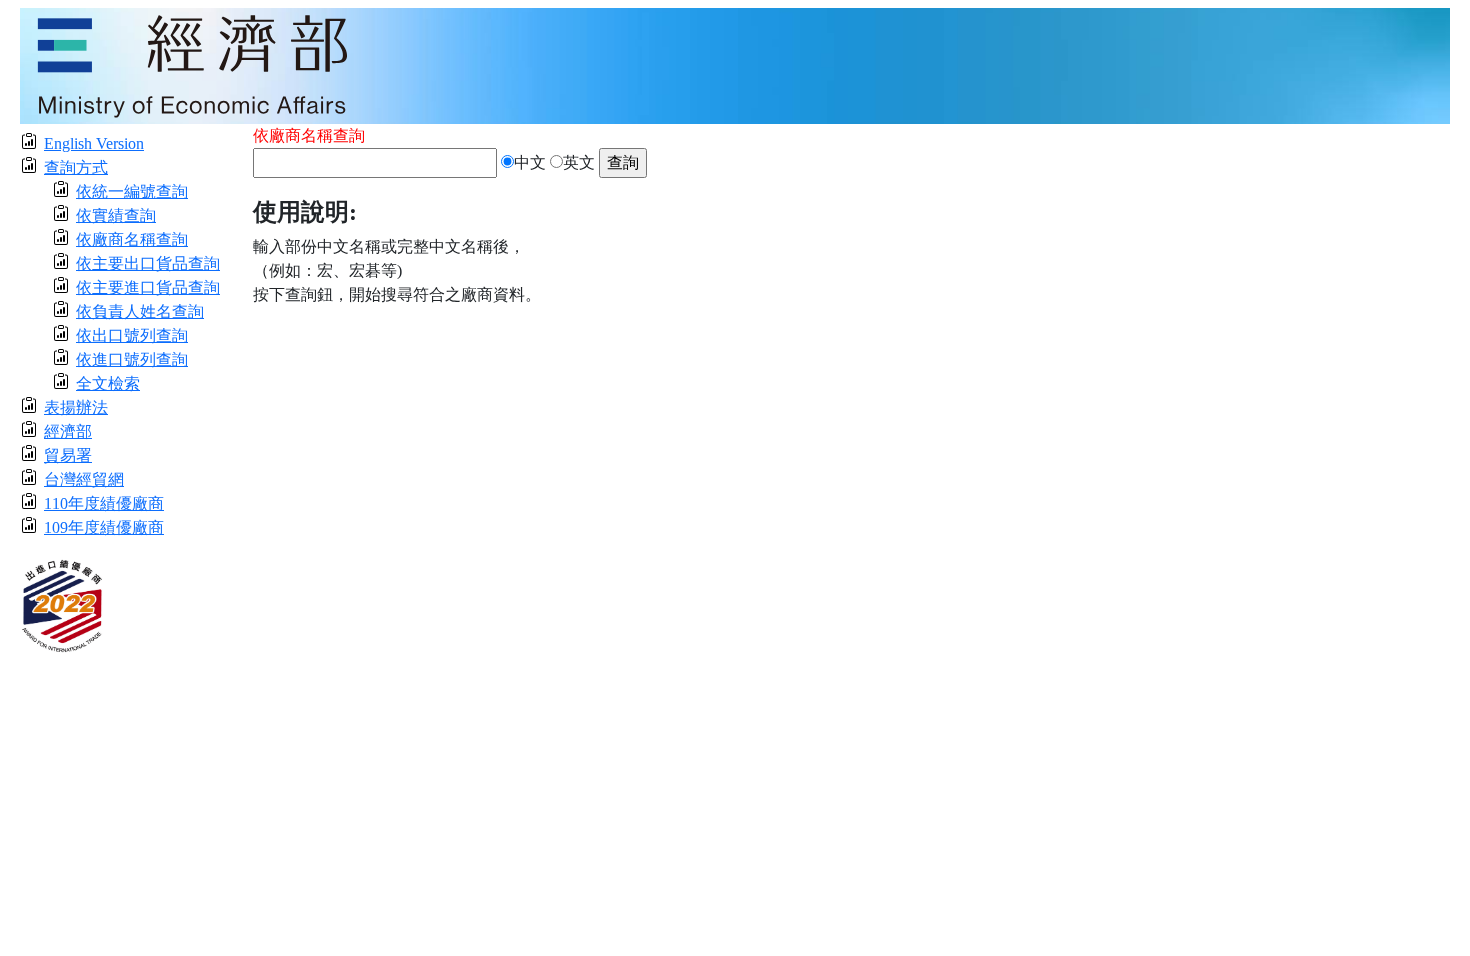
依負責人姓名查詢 (140, 311)
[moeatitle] (735, 64)
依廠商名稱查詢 (132, 239)
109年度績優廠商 (104, 527)
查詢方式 (76, 167)
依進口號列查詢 (132, 359)
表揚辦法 (76, 407)
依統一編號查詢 (132, 191)
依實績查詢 (116, 215)
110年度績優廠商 (104, 503)
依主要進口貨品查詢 (148, 287)
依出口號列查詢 (132, 335)
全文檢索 (108, 383)
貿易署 (68, 455)
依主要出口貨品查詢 (148, 263)
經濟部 (68, 431)
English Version (94, 143)
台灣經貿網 (84, 479)
